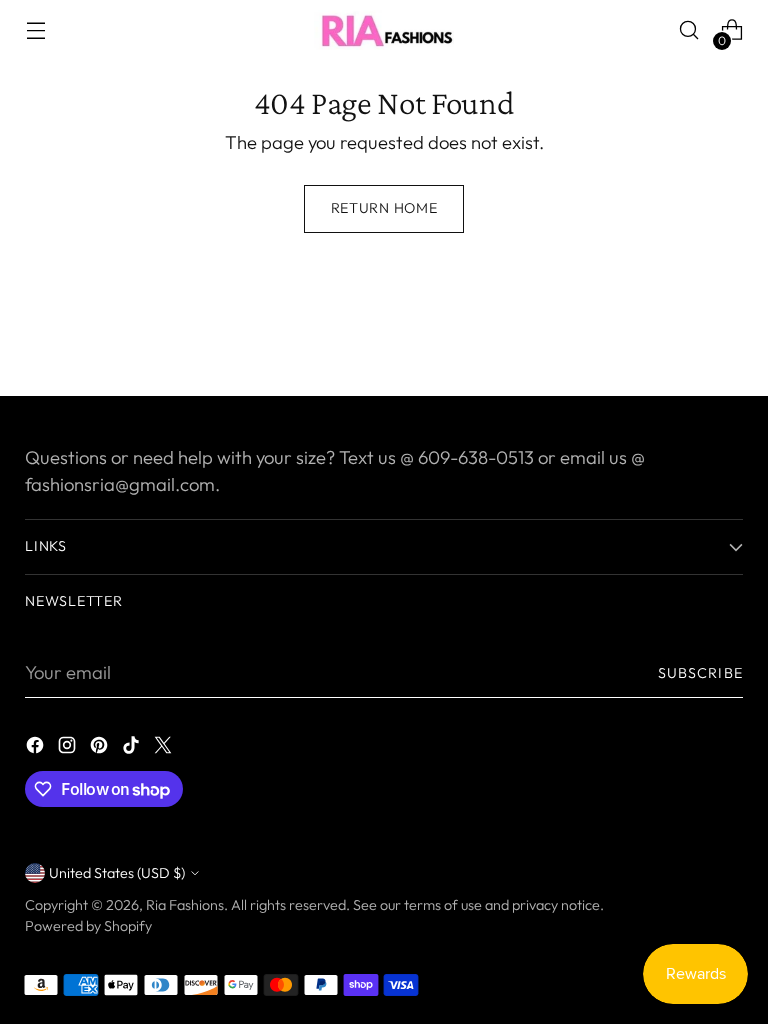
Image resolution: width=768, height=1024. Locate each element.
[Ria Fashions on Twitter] (165, 749)
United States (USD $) (117, 873)
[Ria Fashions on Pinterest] (101, 749)
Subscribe (700, 673)
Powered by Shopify (88, 926)
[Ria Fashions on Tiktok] (133, 749)
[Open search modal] (689, 30)
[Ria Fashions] (384, 30)
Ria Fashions (185, 905)
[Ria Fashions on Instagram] (69, 749)
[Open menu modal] (35, 30)
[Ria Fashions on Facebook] (37, 749)
